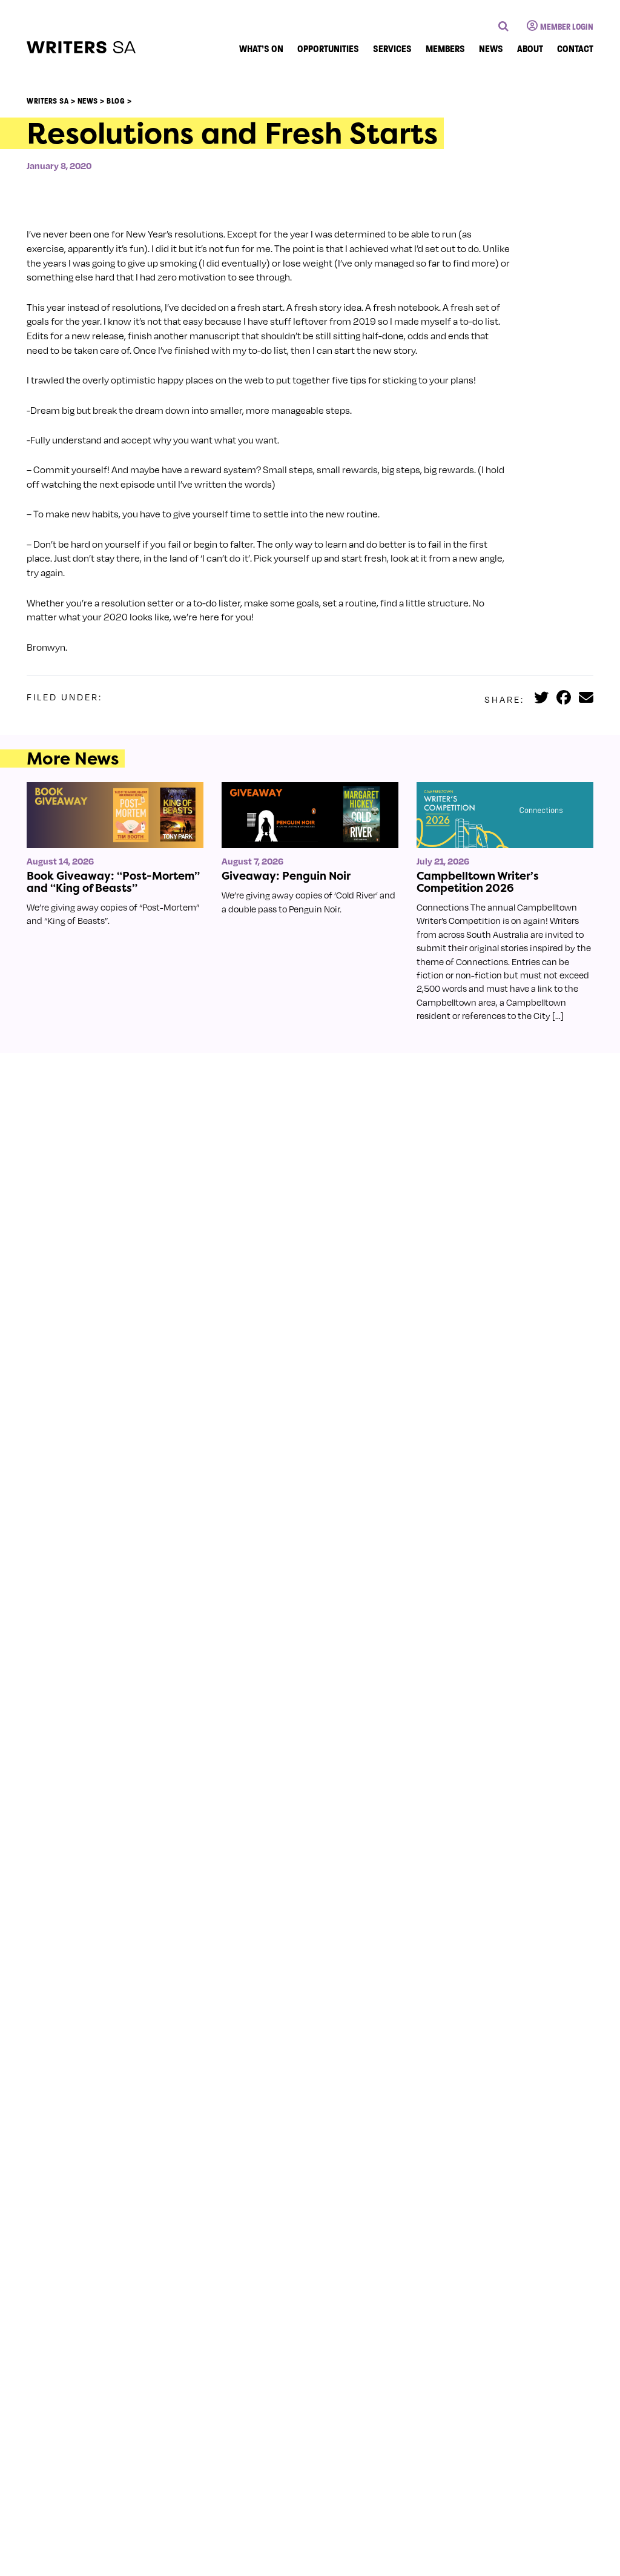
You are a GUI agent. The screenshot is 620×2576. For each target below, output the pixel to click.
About (530, 49)
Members (445, 49)
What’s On (261, 49)
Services (392, 49)
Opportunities (328, 49)
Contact (575, 49)
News (491, 49)
